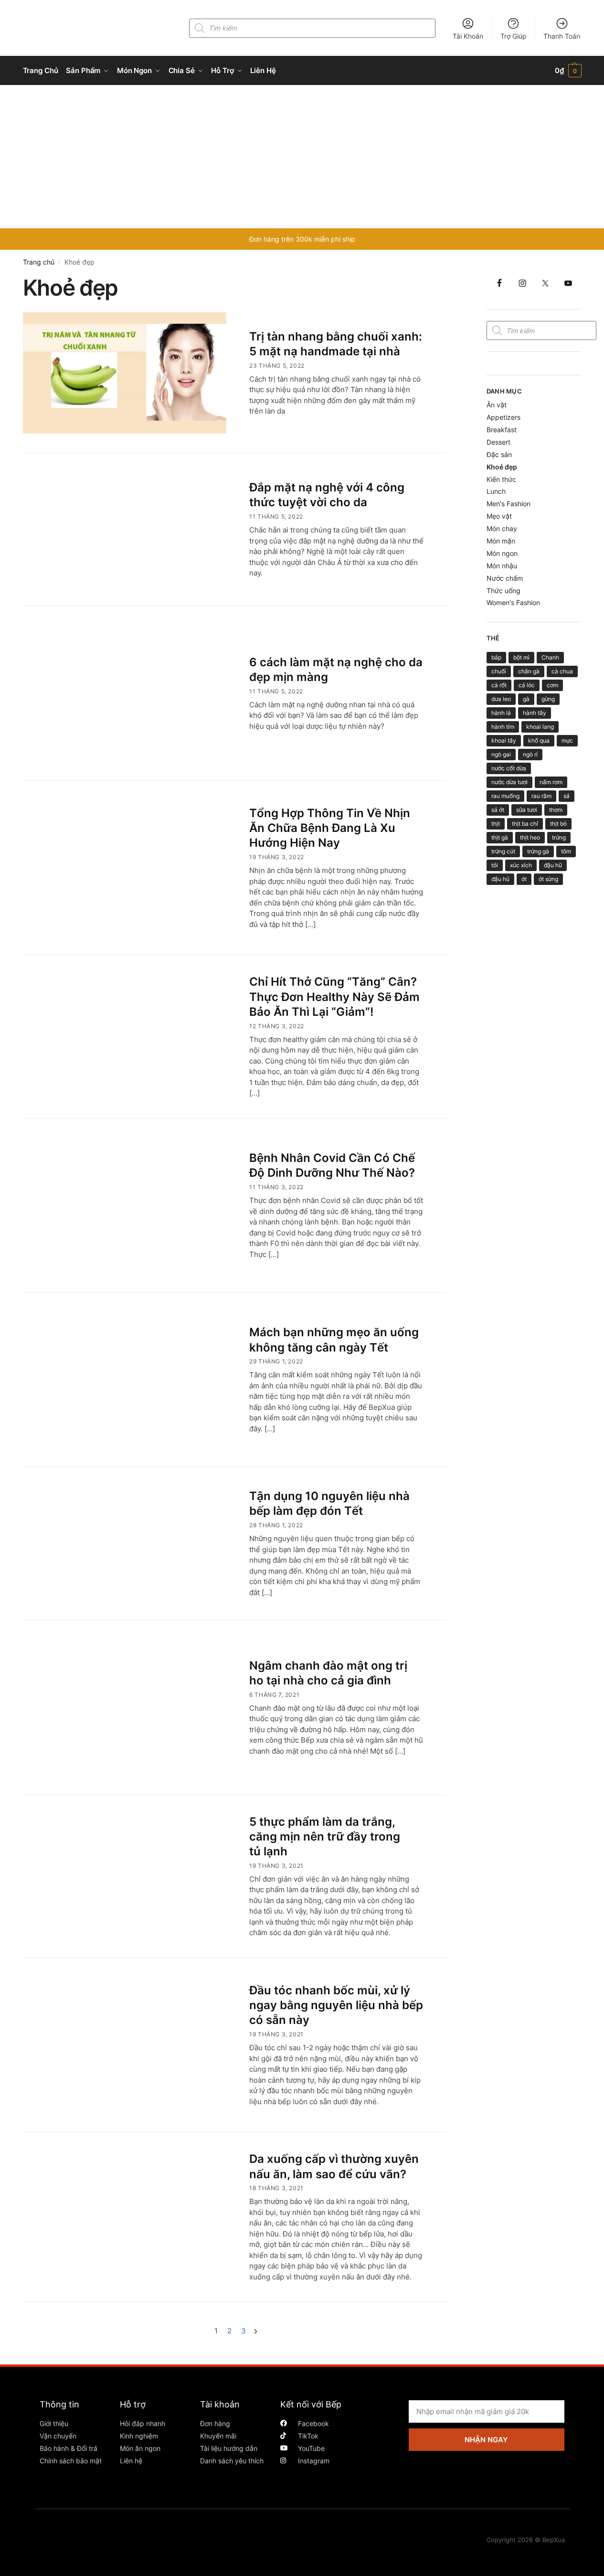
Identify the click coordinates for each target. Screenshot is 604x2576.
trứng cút (503, 851)
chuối (499, 671)
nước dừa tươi (509, 782)
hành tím (503, 727)
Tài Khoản (468, 36)
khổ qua (539, 740)
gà (526, 699)
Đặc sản (499, 454)
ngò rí (530, 754)
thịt (496, 824)
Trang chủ (39, 262)
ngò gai (501, 754)
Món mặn (501, 541)
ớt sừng (548, 879)
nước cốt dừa (509, 768)
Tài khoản (220, 2404)
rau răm (541, 796)
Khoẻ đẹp (502, 467)
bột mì (521, 657)
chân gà (529, 671)
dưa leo (501, 699)
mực (567, 740)
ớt (524, 879)
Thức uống (503, 591)
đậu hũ (553, 865)
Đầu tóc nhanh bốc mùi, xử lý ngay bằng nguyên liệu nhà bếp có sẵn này (336, 2005)
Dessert (498, 442)
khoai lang (540, 727)
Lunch (496, 491)
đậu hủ (500, 879)
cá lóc (527, 685)
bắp (496, 657)
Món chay (502, 528)
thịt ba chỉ (525, 824)
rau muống (505, 796)
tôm (566, 851)
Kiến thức (501, 479)
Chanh (550, 657)
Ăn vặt (497, 405)
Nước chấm (505, 578)
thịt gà (500, 837)
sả (567, 796)
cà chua (562, 671)
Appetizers (503, 417)
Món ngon (502, 553)
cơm (552, 685)
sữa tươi (527, 810)
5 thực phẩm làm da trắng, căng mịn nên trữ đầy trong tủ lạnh (325, 1836)
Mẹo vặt (499, 516)
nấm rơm (551, 782)
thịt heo (530, 837)
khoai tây (504, 740)
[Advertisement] (302, 157)
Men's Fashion (509, 504)
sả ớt (498, 810)
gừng (548, 699)
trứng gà (538, 851)
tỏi (495, 865)
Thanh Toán (562, 36)
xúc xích (521, 865)
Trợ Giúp (514, 36)
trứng (559, 837)
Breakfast (502, 430)
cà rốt (499, 685)
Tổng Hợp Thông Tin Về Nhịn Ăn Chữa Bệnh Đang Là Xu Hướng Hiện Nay (330, 828)
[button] (568, 71)
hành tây (535, 713)
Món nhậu (502, 566)
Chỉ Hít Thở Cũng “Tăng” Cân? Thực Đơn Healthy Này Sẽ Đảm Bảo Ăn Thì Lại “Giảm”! (334, 996)
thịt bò (558, 824)
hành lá (501, 713)
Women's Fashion (513, 602)
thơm (556, 810)
